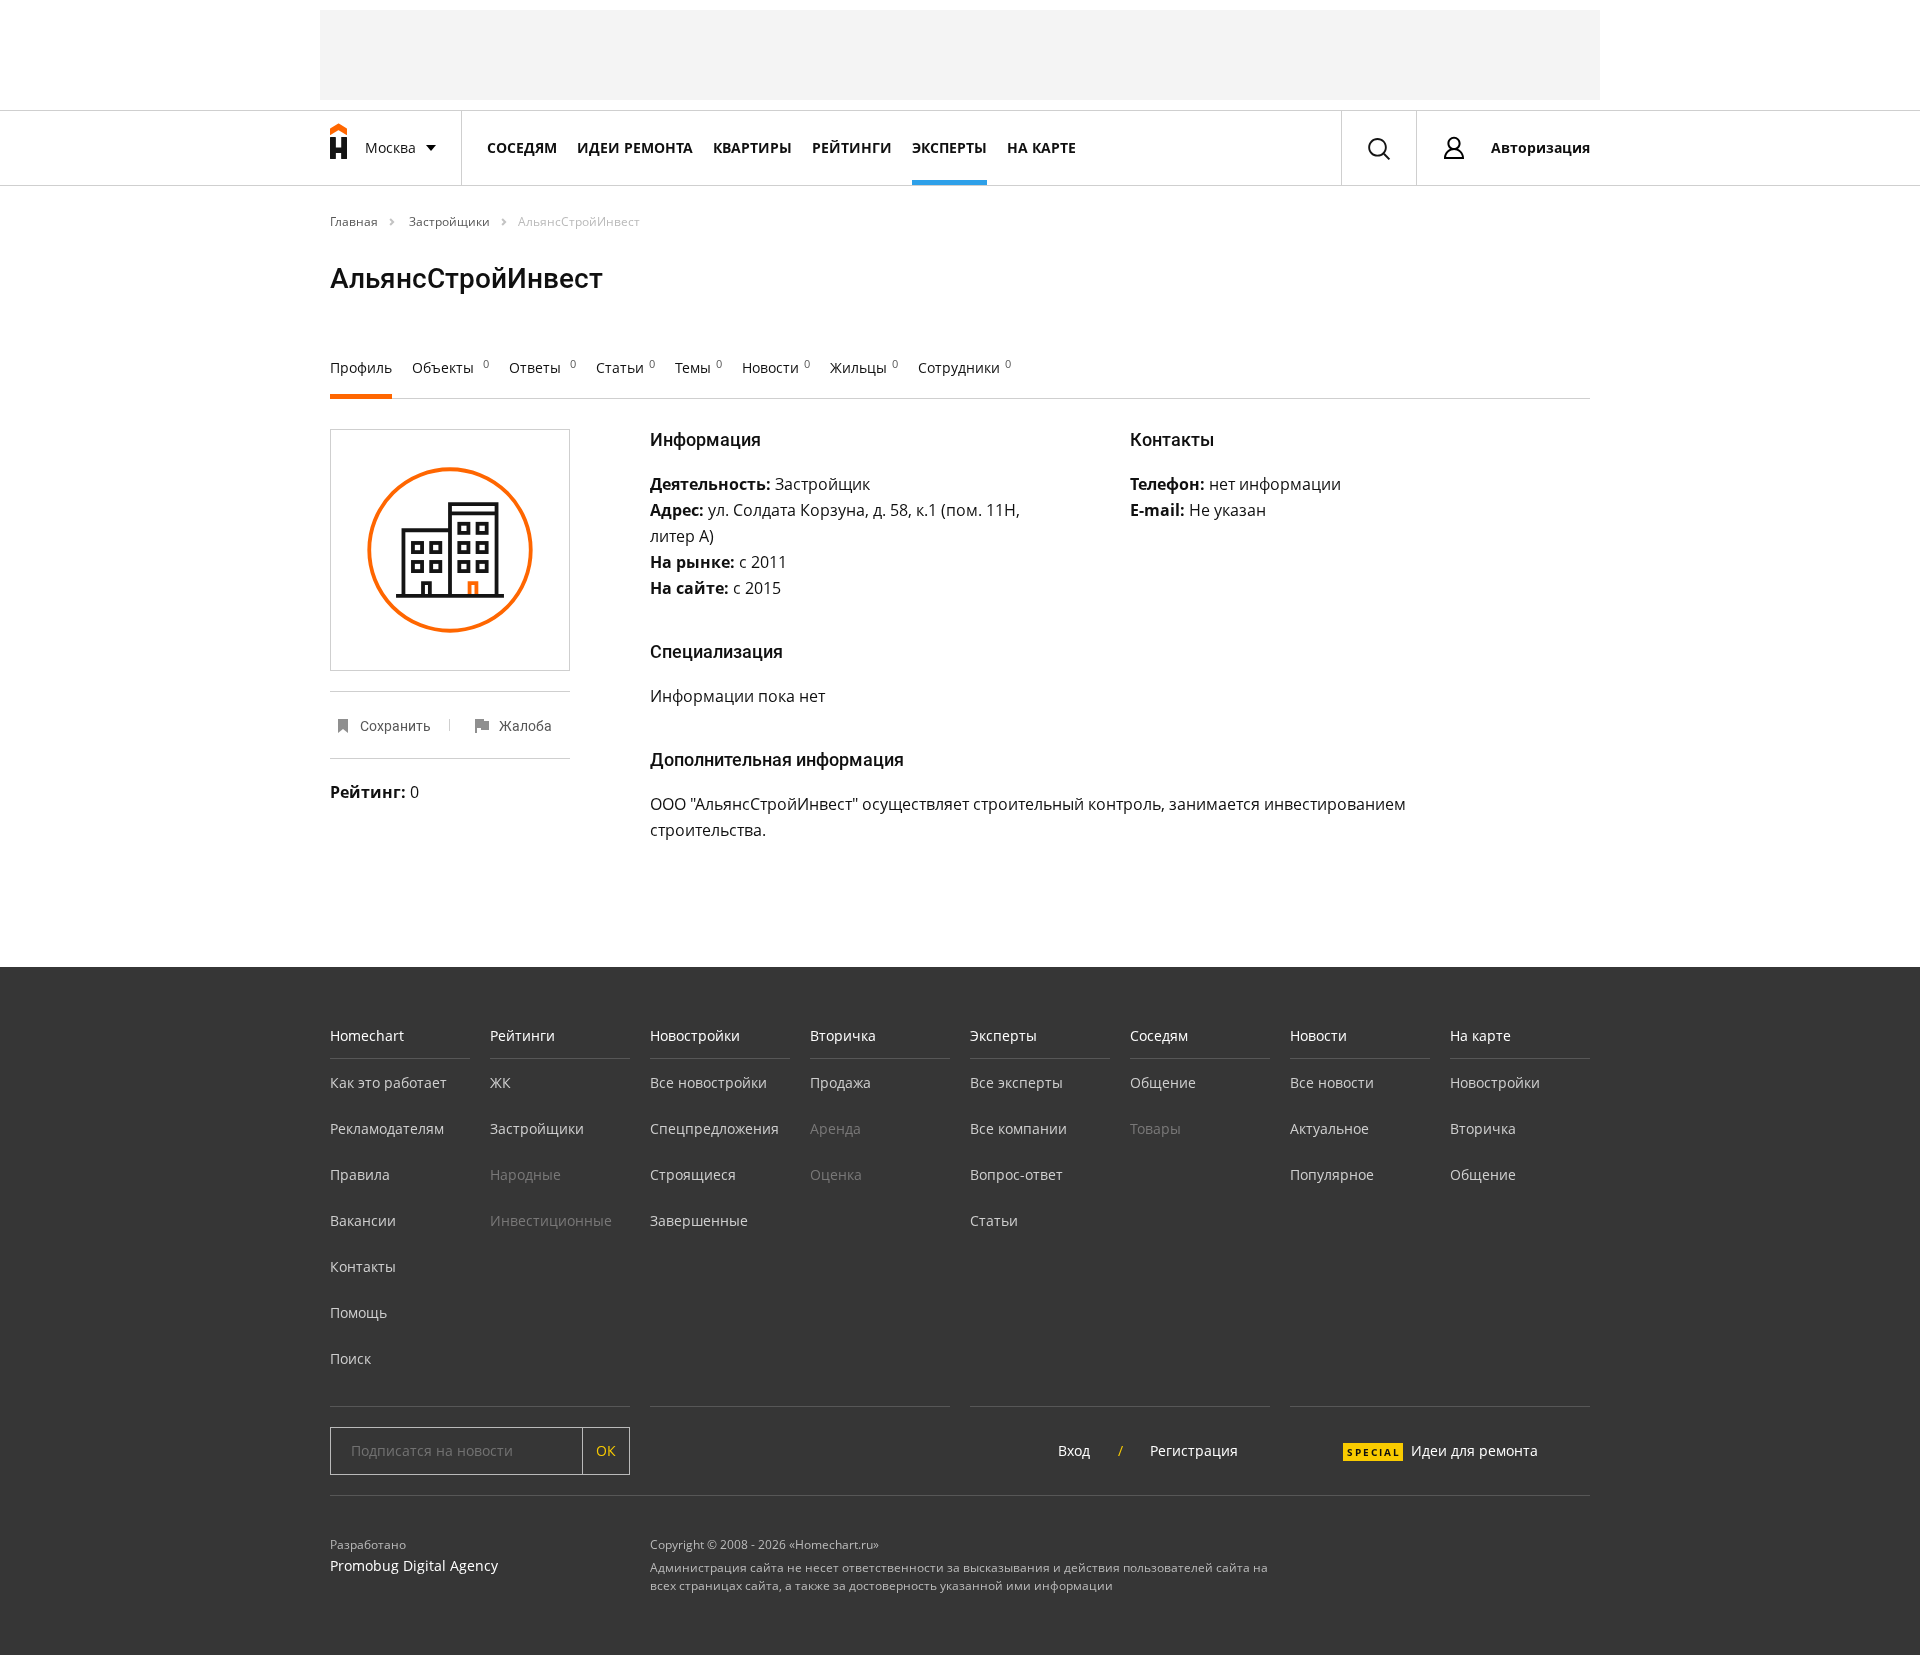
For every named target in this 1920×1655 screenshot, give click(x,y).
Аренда (835, 1128)
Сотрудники (964, 367)
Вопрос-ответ (1016, 1174)
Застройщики (448, 221)
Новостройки (695, 1035)
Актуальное (1329, 1128)
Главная (354, 221)
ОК (606, 1450)
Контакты (363, 1266)
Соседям (522, 147)
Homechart (367, 1035)
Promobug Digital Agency (414, 1565)
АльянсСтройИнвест (579, 221)
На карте (1041, 147)
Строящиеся (693, 1174)
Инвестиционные (551, 1220)
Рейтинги (852, 147)
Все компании (1018, 1128)
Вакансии (363, 1220)
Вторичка (843, 1035)
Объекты (450, 367)
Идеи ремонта (635, 147)
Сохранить (395, 726)
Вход (1074, 1450)
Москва (390, 147)
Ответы (542, 367)
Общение (1163, 1082)
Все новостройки (708, 1082)
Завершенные (699, 1220)
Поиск (350, 1358)
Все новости (1332, 1082)
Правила (360, 1174)
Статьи (625, 367)
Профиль (361, 367)
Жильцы (864, 367)
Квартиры (752, 147)
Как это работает (388, 1082)
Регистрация (1194, 1450)
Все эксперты (1016, 1082)
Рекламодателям (387, 1128)
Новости (776, 367)
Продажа (840, 1082)
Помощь (358, 1312)
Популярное (1332, 1174)
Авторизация (1540, 147)
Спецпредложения (714, 1128)
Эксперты (949, 147)
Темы (698, 367)
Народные (525, 1174)
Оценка (836, 1174)
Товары (1155, 1128)
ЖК (500, 1082)
